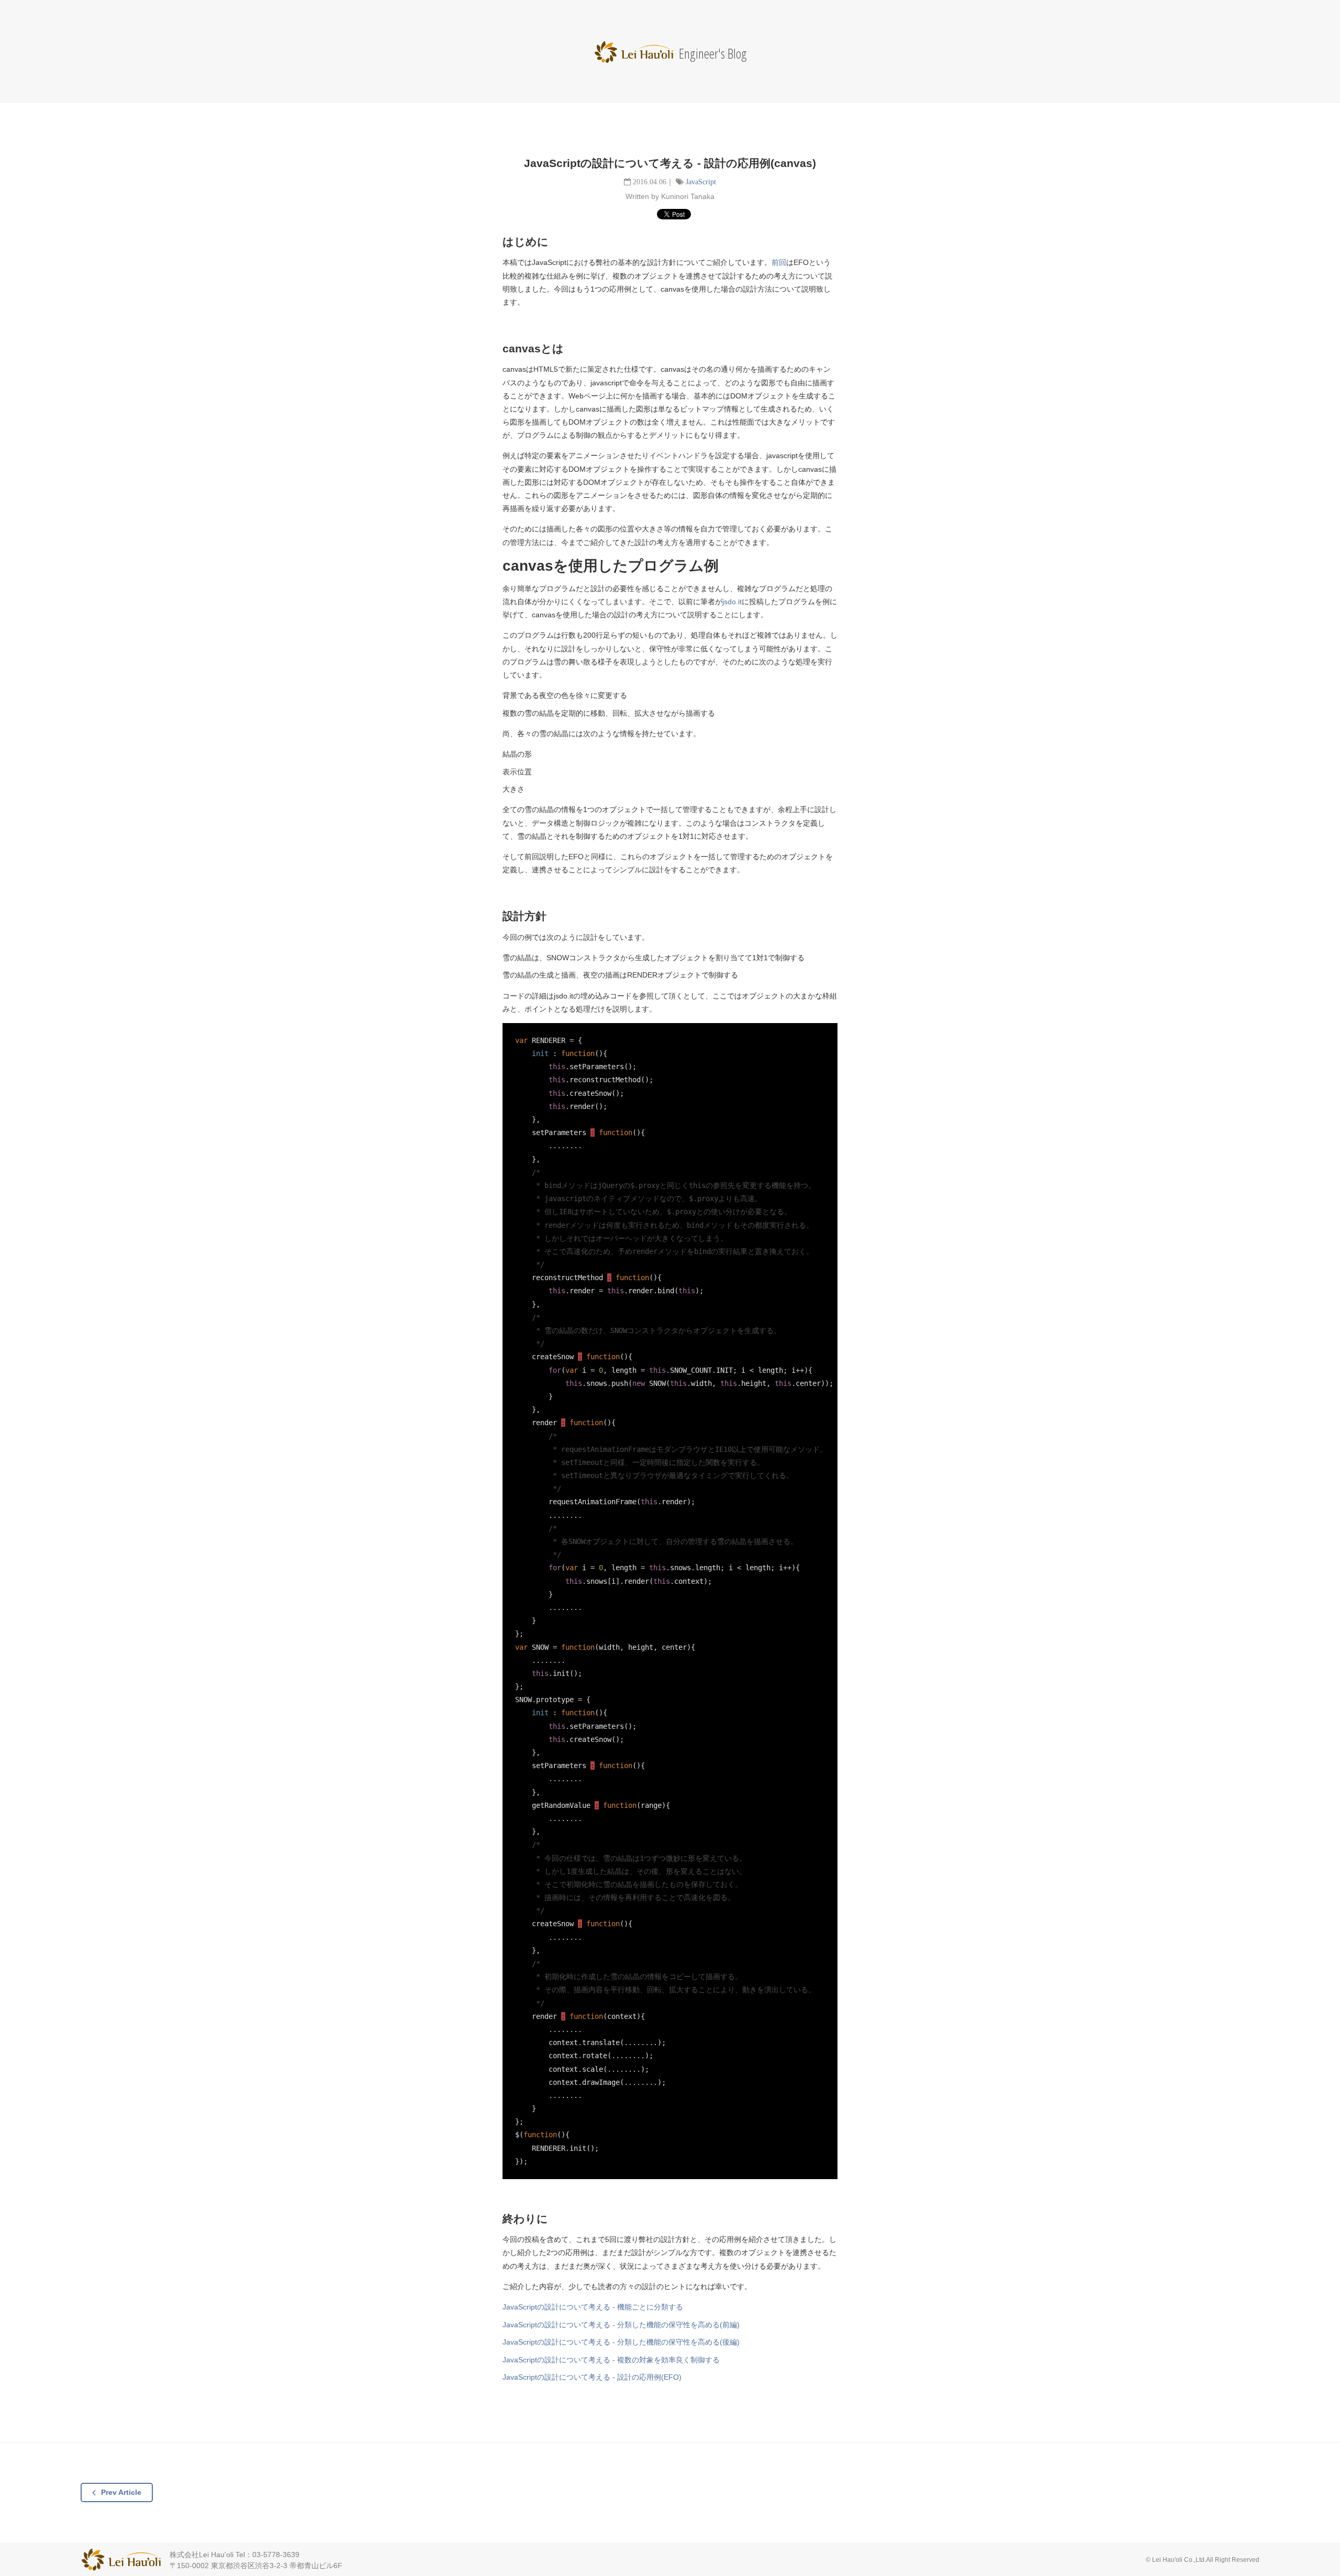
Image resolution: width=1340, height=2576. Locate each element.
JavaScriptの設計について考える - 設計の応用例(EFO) (592, 2377)
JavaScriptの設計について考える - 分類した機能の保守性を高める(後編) (621, 2342)
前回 (779, 262)
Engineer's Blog (670, 53)
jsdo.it (732, 602)
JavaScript (701, 182)
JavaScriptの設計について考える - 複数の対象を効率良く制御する (611, 2360)
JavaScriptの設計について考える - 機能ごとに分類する (593, 2307)
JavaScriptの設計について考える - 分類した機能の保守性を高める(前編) (621, 2325)
